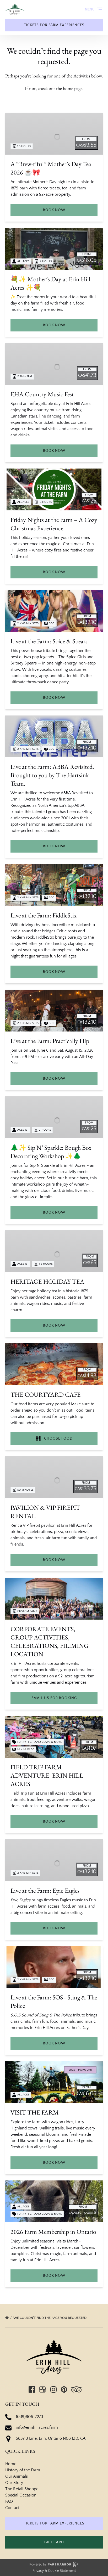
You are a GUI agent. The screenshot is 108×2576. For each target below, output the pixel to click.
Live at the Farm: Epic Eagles (45, 1890)
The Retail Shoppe (22, 2489)
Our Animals (17, 2476)
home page (73, 88)
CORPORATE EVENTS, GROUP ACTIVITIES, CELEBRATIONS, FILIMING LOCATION (50, 1641)
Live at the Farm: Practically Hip (50, 1041)
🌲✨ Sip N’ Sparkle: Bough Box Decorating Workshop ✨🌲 (51, 1152)
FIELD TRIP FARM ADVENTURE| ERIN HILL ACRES (47, 1775)
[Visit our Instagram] (53, 2389)
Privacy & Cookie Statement (54, 2571)
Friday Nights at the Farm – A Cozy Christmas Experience (54, 524)
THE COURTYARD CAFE (46, 1394)
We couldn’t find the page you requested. (51, 2318)
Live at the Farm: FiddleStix (44, 915)
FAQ (9, 2501)
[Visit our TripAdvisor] (76, 2389)
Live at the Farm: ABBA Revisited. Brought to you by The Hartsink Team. (52, 775)
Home (11, 2464)
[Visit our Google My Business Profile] (42, 2389)
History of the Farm (23, 2470)
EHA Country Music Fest (42, 394)
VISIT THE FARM (35, 2112)
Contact (12, 2508)
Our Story (14, 2483)
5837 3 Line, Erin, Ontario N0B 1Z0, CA (51, 2438)
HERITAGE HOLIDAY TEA (47, 1281)
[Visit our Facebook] (32, 2389)
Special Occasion (21, 2495)
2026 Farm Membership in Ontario (53, 2232)
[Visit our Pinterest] (64, 2389)
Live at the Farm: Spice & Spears (49, 641)
